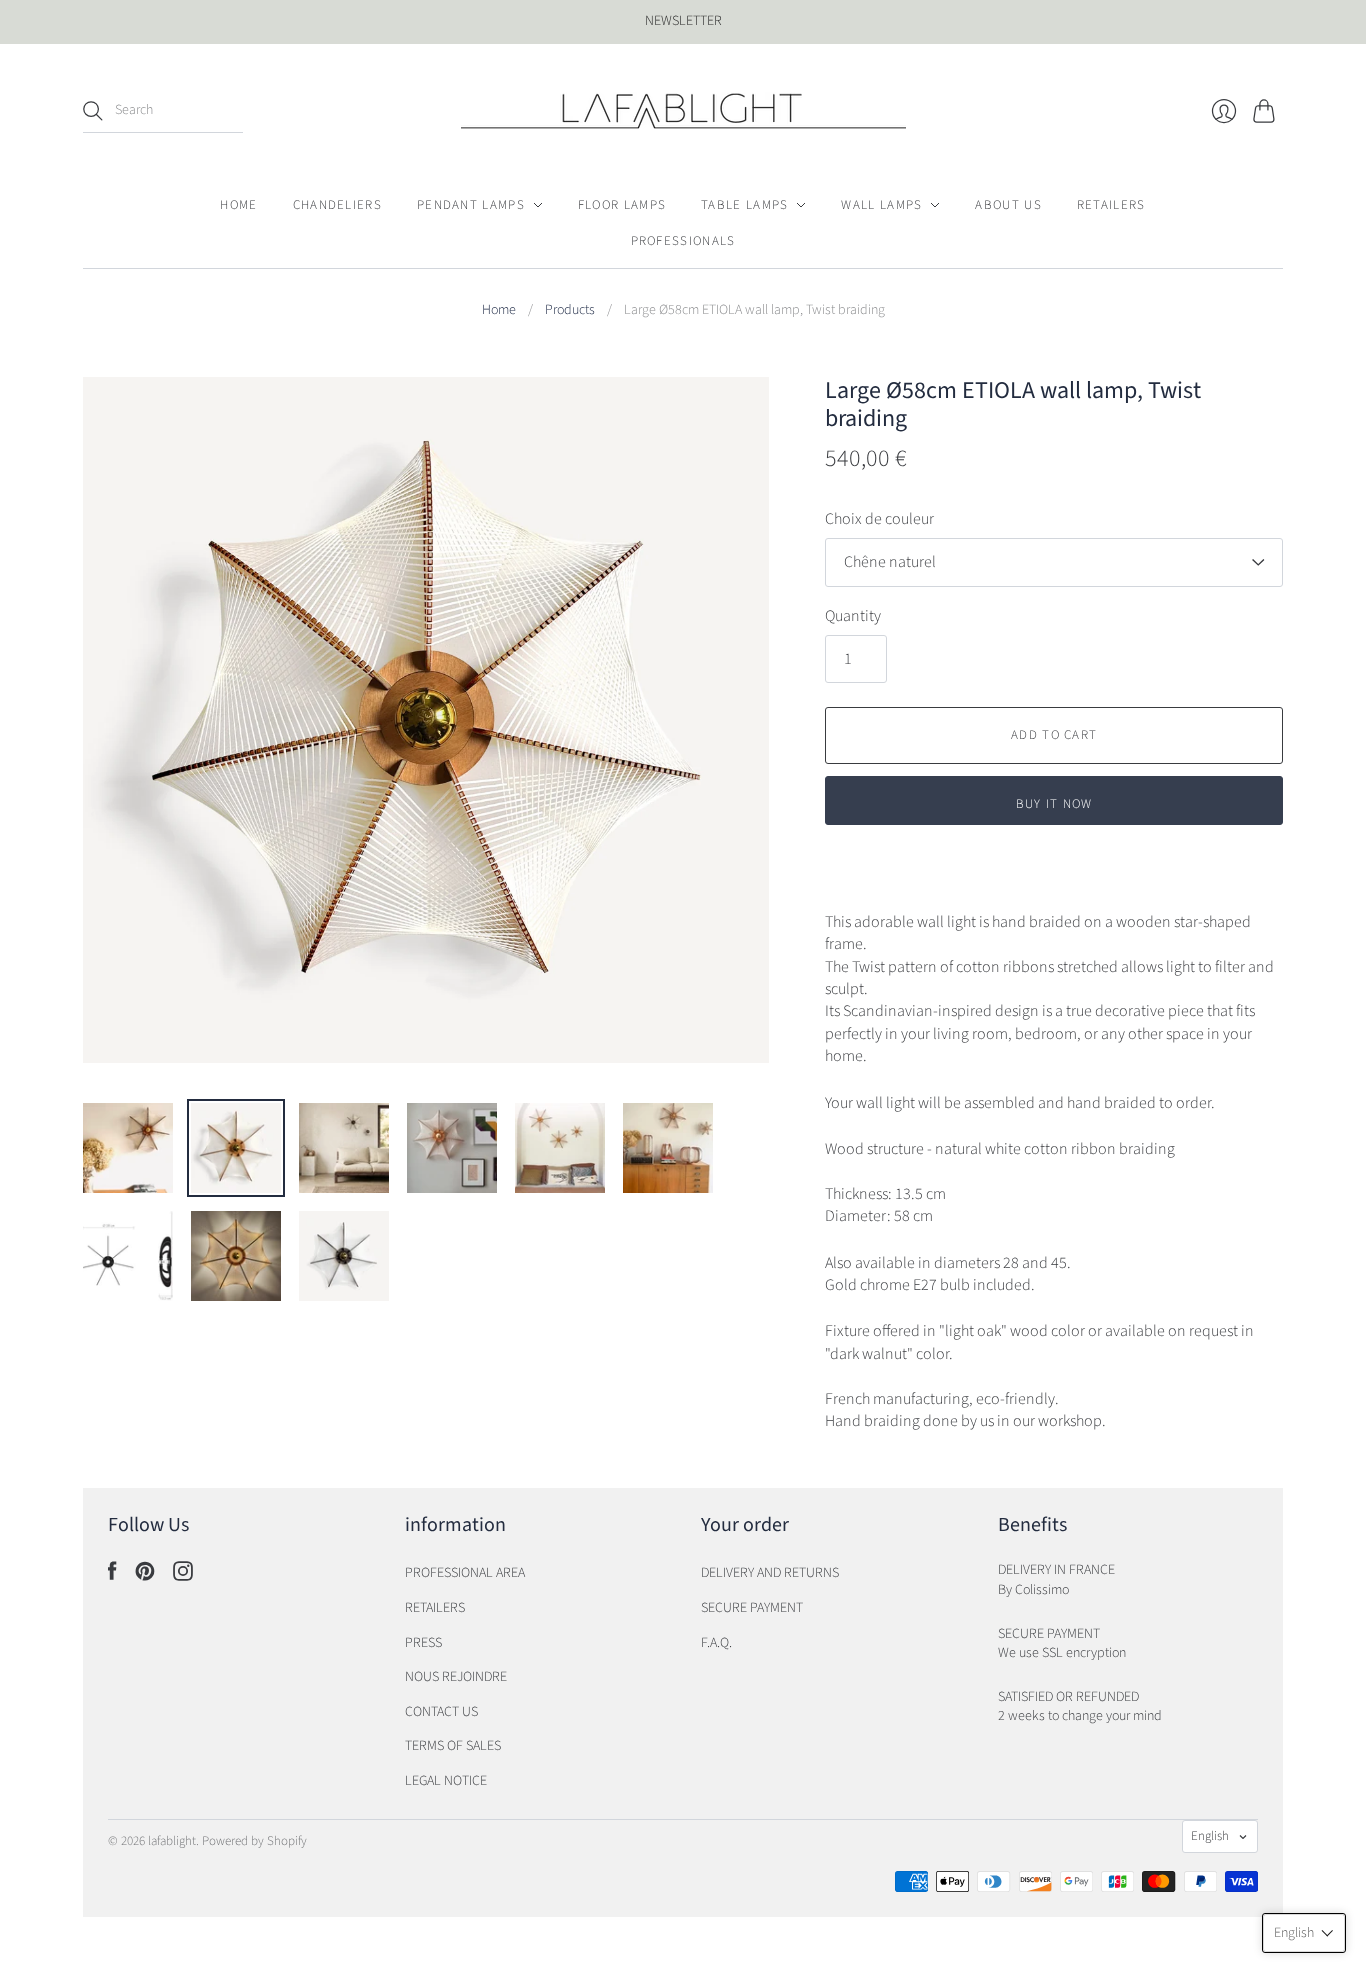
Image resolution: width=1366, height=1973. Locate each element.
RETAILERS (435, 1608)
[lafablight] (683, 111)
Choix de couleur (879, 519)
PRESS (423, 1643)
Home (238, 205)
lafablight (172, 1841)
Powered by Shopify (254, 1841)
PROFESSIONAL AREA (465, 1573)
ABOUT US (1008, 205)
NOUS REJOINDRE (456, 1677)
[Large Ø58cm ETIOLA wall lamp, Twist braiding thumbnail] (128, 1148)
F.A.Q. (716, 1643)
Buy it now (1054, 804)
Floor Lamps (622, 205)
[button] (1304, 1933)
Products (570, 310)
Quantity (853, 616)
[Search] (93, 111)
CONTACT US (441, 1712)
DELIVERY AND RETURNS (770, 1573)
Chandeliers (337, 205)
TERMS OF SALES (453, 1746)
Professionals (683, 241)
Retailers (1111, 205)
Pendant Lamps (471, 205)
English (1210, 1836)
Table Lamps (744, 205)
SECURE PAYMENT (752, 1608)
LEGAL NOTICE (446, 1781)
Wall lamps (881, 205)
